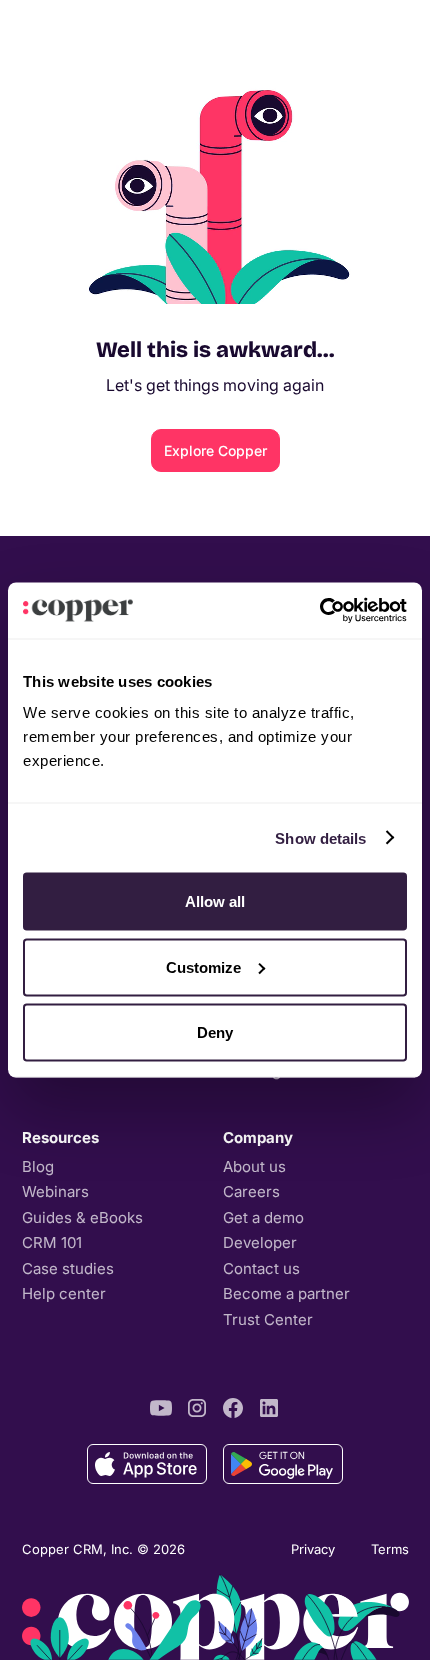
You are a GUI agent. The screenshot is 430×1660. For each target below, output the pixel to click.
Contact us (261, 1268)
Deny (215, 1032)
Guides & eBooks (82, 1217)
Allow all (215, 901)
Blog (38, 1166)
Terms (390, 1549)
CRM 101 (52, 1242)
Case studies (68, 1268)
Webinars (55, 1191)
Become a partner (286, 1293)
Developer (260, 1242)
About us (254, 1166)
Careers (251, 1191)
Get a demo (263, 1217)
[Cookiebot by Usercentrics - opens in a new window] (319, 611)
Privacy (313, 1549)
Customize (203, 966)
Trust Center (268, 1319)
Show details (320, 837)
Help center (64, 1293)
